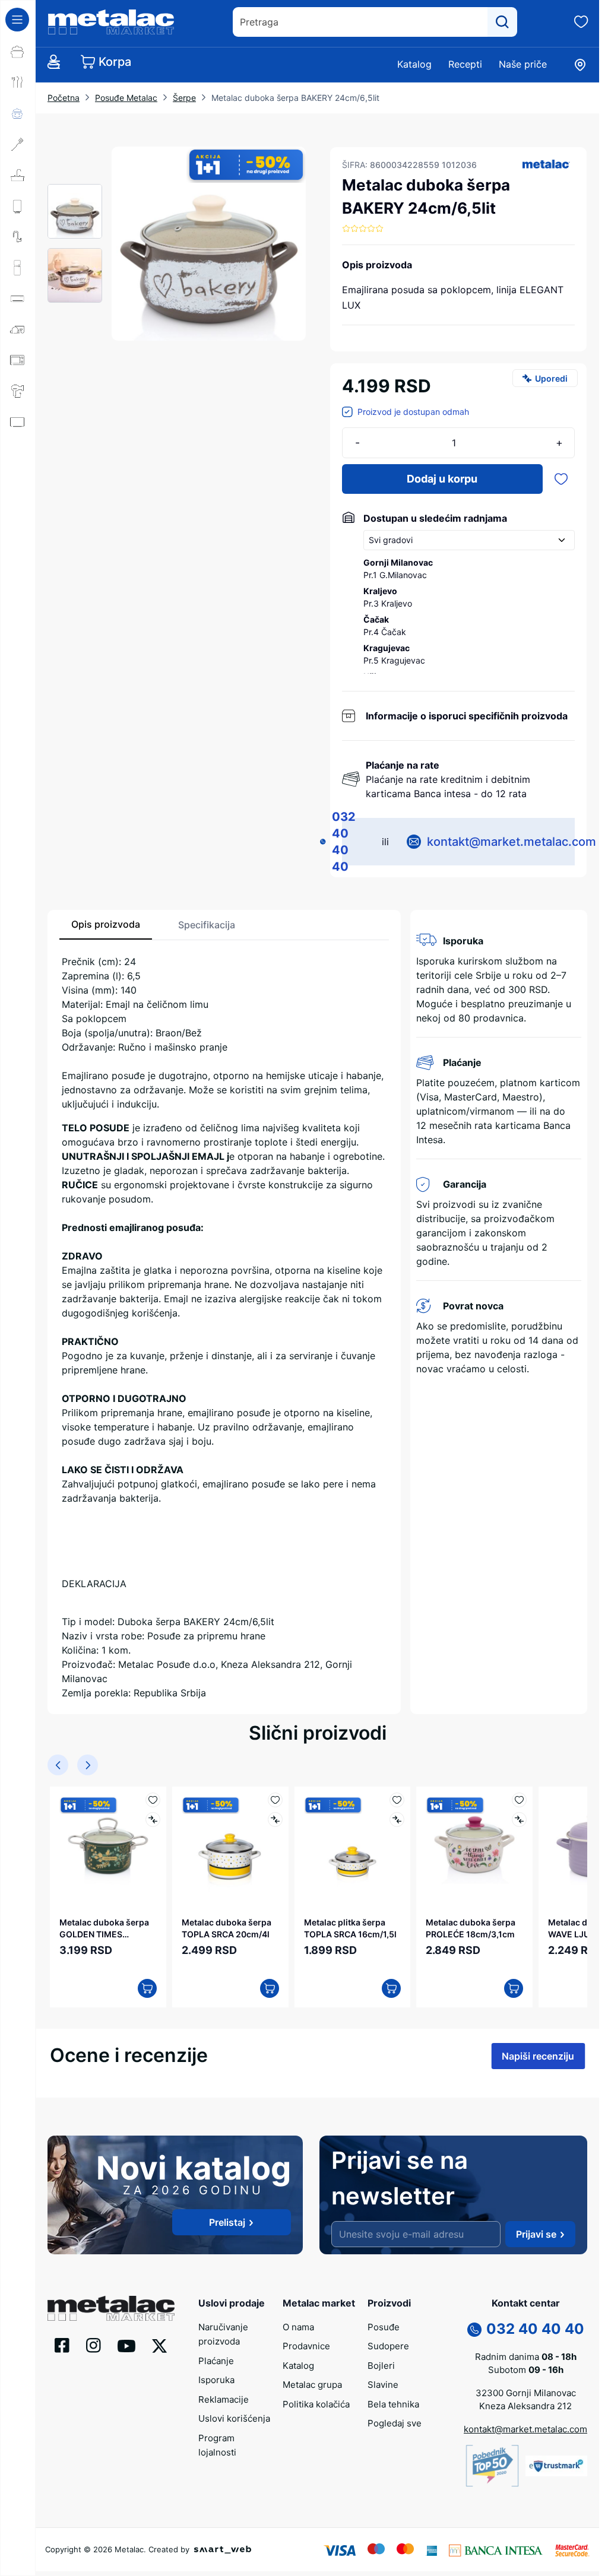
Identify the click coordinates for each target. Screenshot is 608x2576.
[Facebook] (62, 2345)
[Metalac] (546, 164)
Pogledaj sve (395, 2423)
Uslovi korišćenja (234, 2418)
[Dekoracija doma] (18, 515)
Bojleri (381, 2365)
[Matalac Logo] (111, 2307)
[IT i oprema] (18, 484)
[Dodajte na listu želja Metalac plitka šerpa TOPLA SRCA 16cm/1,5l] (391, 1800)
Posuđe (384, 2326)
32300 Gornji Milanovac (526, 2392)
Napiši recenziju (538, 2054)
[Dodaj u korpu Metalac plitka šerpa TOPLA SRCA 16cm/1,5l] (385, 1986)
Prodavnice (306, 2346)
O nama (298, 2326)
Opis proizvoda (106, 924)
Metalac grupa (312, 2385)
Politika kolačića (316, 2404)
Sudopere (388, 2346)
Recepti (465, 64)
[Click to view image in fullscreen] (209, 244)
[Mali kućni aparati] (18, 329)
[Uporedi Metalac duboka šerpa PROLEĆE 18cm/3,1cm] (512, 1820)
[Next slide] (88, 1765)
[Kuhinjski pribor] (18, 144)
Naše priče (523, 64)
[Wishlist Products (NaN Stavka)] (581, 22)
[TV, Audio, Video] (18, 422)
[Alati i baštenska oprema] (18, 545)
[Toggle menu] (17, 20)
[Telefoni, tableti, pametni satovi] (18, 453)
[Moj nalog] (53, 62)
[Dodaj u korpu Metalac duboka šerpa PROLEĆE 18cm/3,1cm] (506, 1986)
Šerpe (184, 98)
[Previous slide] (58, 1765)
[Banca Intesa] (496, 2549)
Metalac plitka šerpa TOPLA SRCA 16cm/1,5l (346, 1925)
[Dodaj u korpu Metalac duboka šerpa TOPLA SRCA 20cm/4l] (265, 1986)
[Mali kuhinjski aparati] (18, 360)
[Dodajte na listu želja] (561, 479)
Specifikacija (207, 925)
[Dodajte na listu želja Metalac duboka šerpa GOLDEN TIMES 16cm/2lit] (151, 1800)
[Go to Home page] (111, 22)
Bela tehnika (393, 2404)
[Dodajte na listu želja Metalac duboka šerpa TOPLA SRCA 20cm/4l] (271, 1800)
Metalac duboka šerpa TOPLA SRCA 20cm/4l (224, 1925)
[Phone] (474, 2328)
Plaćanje (216, 2360)
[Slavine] (18, 237)
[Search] (502, 22)
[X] (160, 2345)
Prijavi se (536, 2234)
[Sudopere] (18, 175)
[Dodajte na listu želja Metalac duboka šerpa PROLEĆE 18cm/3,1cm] (512, 1800)
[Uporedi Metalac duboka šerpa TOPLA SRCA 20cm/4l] (271, 1820)
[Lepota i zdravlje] (18, 391)
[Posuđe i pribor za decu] (18, 113)
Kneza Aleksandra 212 (525, 2406)
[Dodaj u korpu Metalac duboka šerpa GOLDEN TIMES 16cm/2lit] (145, 1986)
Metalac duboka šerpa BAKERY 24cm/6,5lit (295, 98)
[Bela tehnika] (18, 268)
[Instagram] (94, 2345)
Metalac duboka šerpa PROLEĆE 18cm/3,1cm (465, 1925)
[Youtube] (126, 2345)
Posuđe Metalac (126, 98)
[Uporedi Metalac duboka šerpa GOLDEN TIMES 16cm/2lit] (151, 1820)
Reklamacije (224, 2399)
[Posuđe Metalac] (18, 52)
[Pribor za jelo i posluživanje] (18, 83)
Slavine (383, 2385)
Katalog (414, 64)
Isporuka (216, 2380)
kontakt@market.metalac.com (512, 842)
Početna (64, 98)
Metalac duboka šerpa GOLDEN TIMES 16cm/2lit (104, 1925)
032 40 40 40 (344, 842)
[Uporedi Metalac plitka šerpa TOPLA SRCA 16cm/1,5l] (391, 1820)
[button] (546, 164)
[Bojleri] (18, 206)
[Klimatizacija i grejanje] (18, 299)
